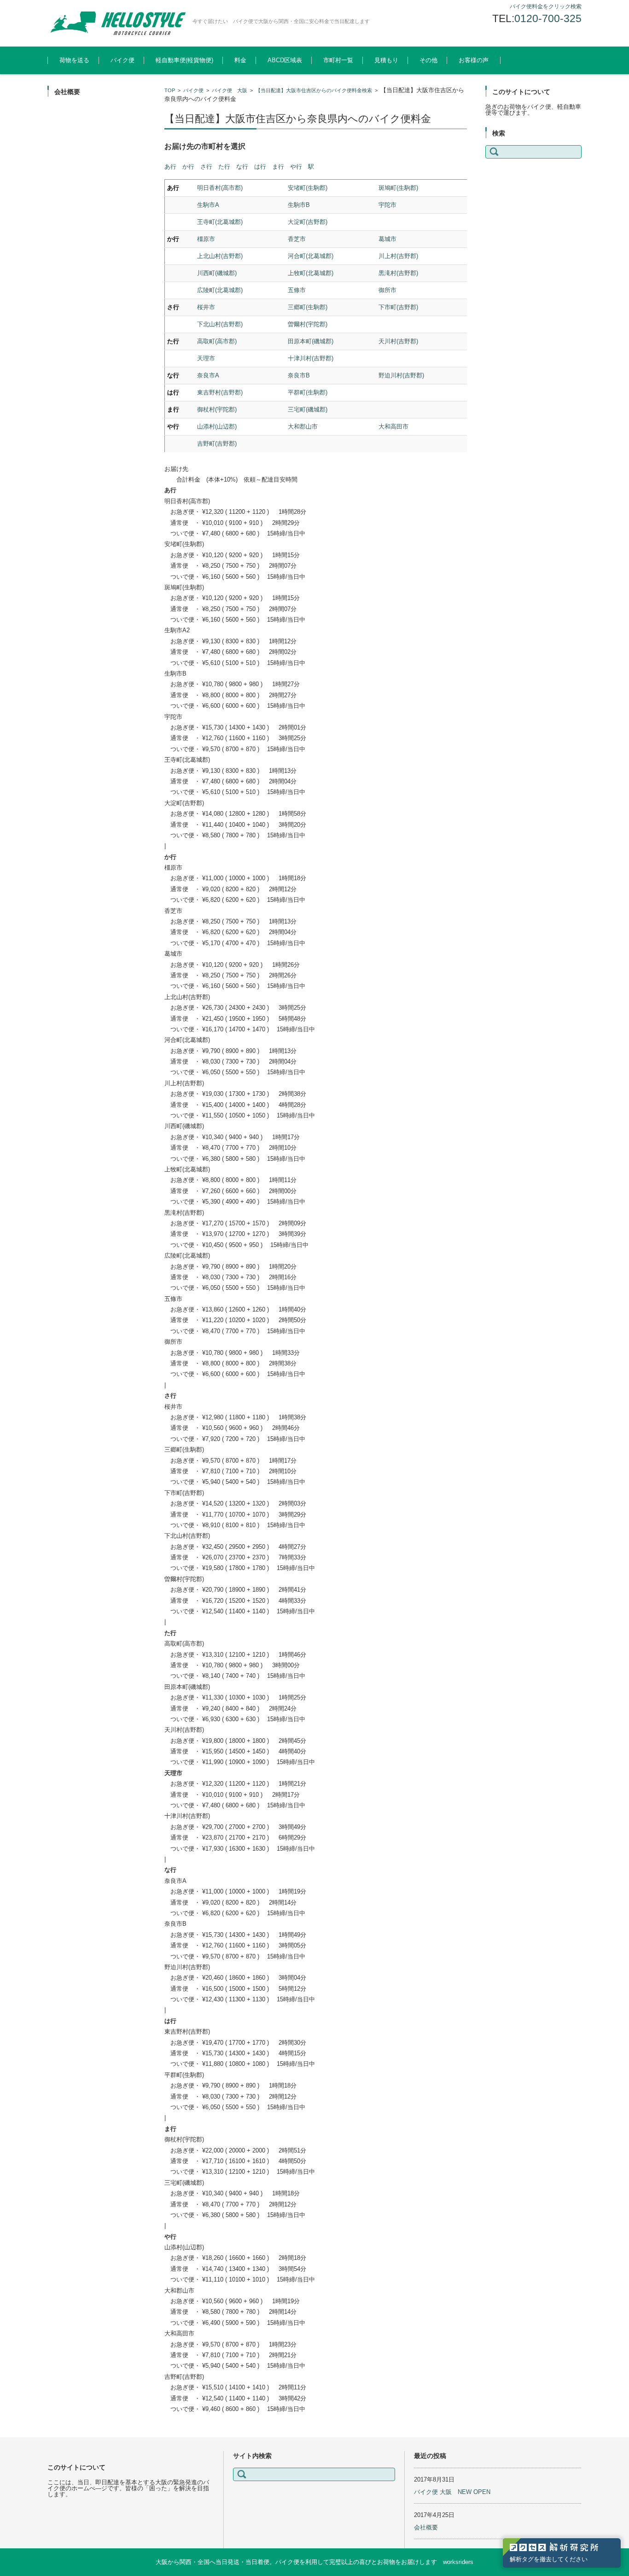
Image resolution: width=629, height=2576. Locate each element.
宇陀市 (387, 205)
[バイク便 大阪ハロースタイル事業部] (116, 23)
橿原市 (206, 239)
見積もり (386, 60)
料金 (240, 60)
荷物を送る (74, 60)
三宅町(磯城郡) (308, 409)
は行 (260, 167)
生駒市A (208, 205)
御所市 (387, 290)
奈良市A (208, 375)
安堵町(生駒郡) (308, 188)
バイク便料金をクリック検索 (546, 6)
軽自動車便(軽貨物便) (184, 60)
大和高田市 (393, 426)
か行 (188, 167)
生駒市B (299, 205)
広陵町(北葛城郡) (220, 290)
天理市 (206, 358)
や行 (296, 167)
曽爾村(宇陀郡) (308, 324)
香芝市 (297, 239)
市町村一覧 (338, 60)
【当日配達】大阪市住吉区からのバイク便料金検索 (314, 90)
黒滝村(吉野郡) (398, 273)
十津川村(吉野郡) (311, 358)
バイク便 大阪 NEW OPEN (452, 2492)
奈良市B (299, 375)
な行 (242, 167)
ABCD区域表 (285, 60)
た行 (224, 167)
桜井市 (206, 307)
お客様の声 (474, 60)
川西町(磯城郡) (217, 273)
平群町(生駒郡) (308, 392)
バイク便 (122, 60)
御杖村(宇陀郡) (217, 409)
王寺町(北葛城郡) (220, 222)
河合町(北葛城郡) (311, 256)
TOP (170, 90)
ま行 (278, 167)
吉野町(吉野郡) (217, 444)
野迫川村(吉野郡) (401, 375)
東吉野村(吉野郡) (220, 392)
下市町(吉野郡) (398, 307)
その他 (428, 60)
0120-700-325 (548, 18)
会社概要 (426, 2527)
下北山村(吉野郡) (220, 324)
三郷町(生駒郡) (308, 307)
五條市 (297, 290)
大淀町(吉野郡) (308, 222)
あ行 (170, 167)
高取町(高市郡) (217, 341)
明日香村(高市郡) (220, 188)
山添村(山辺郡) (217, 426)
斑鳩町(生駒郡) (398, 188)
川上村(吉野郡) (398, 256)
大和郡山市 (303, 426)
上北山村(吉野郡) (220, 256)
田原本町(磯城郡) (311, 341)
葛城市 (387, 239)
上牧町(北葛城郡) (311, 273)
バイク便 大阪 (230, 90)
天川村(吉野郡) (398, 341)
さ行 (206, 167)
